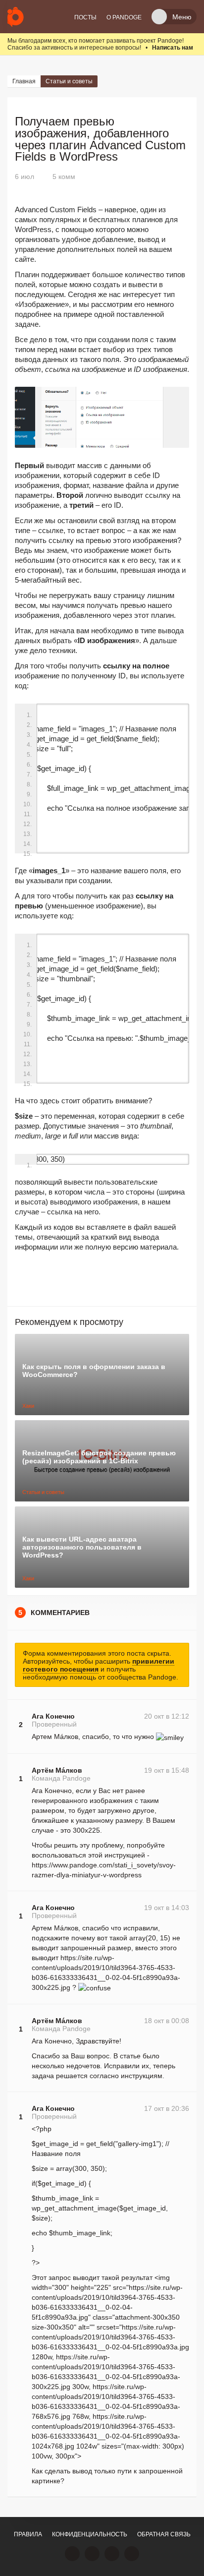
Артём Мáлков (57, 1770)
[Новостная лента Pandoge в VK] (72, 2554)
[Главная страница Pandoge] (16, 17)
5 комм (64, 177)
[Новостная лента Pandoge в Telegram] (132, 2554)
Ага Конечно (53, 1716)
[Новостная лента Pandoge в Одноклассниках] (92, 2554)
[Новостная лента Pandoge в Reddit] (112, 2554)
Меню (182, 17)
